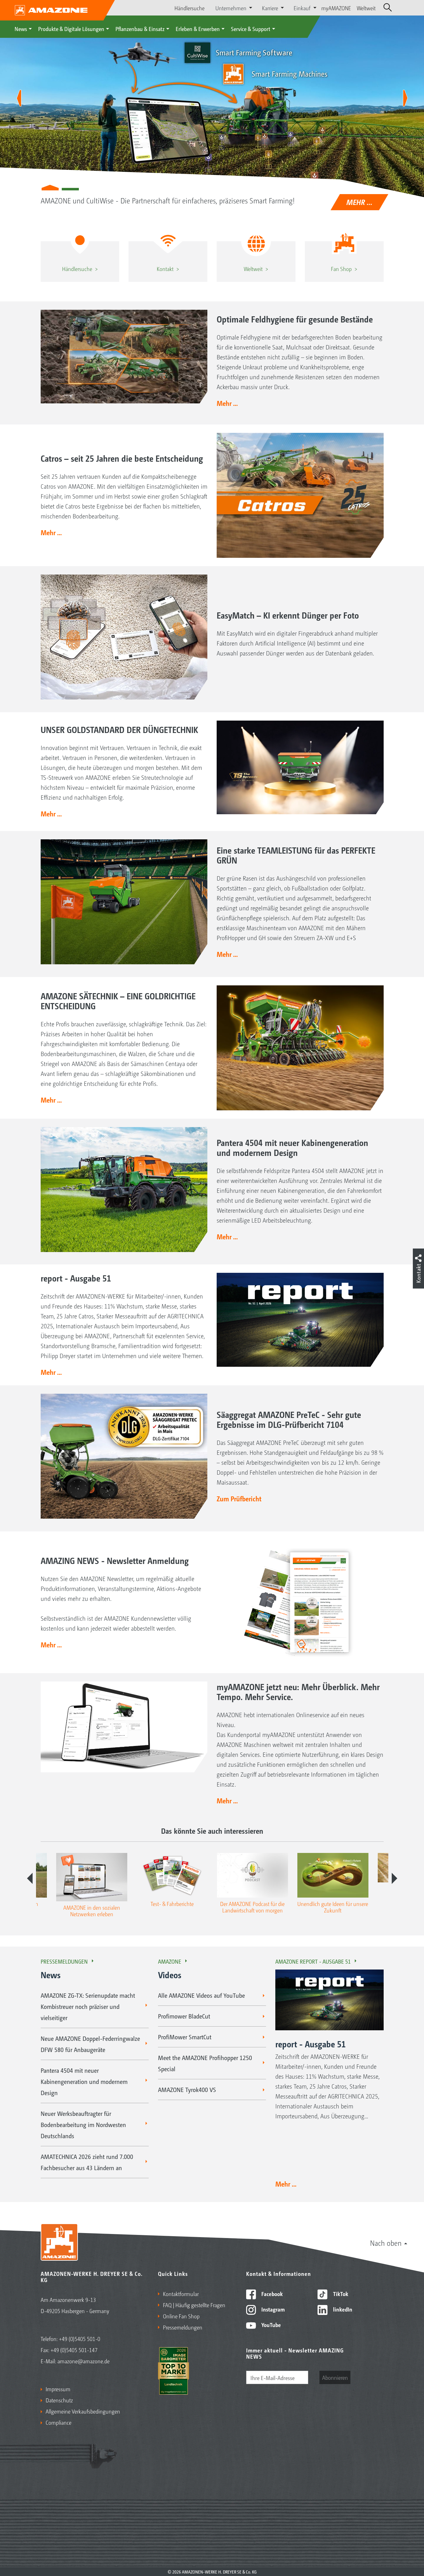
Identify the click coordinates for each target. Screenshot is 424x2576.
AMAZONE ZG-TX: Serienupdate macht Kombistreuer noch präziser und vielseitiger (88, 2006)
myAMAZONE (336, 8)
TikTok (340, 2294)
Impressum (58, 2389)
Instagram (272, 2309)
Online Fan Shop (181, 2316)
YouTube (271, 2325)
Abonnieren (335, 2377)
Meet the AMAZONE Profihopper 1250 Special (205, 2063)
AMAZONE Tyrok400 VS (187, 2090)
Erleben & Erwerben (198, 29)
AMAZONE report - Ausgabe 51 (313, 1961)
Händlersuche (189, 8)
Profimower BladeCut (184, 2016)
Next (395, 1878)
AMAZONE (170, 1961)
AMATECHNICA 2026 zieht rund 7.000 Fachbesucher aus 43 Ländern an (87, 2162)
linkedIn (342, 2309)
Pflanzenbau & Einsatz (140, 29)
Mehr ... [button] (227, 403)
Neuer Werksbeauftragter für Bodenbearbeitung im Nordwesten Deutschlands (83, 2125)
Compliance (59, 2422)
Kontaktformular (181, 2294)
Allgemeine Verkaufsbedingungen (83, 2411)
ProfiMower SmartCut (185, 2037)
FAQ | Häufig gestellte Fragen (194, 2305)
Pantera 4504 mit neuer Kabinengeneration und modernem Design (84, 2081)
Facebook (271, 2294)
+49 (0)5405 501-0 (80, 2338)
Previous (30, 1878)
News (21, 29)
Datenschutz (59, 2400)
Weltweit (366, 8)
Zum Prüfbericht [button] (239, 1499)
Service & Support (251, 29)
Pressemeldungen (64, 1961)
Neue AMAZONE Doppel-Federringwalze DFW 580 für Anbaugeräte (90, 2044)
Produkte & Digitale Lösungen (71, 29)
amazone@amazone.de (83, 2361)
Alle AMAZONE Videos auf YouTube (201, 1995)
